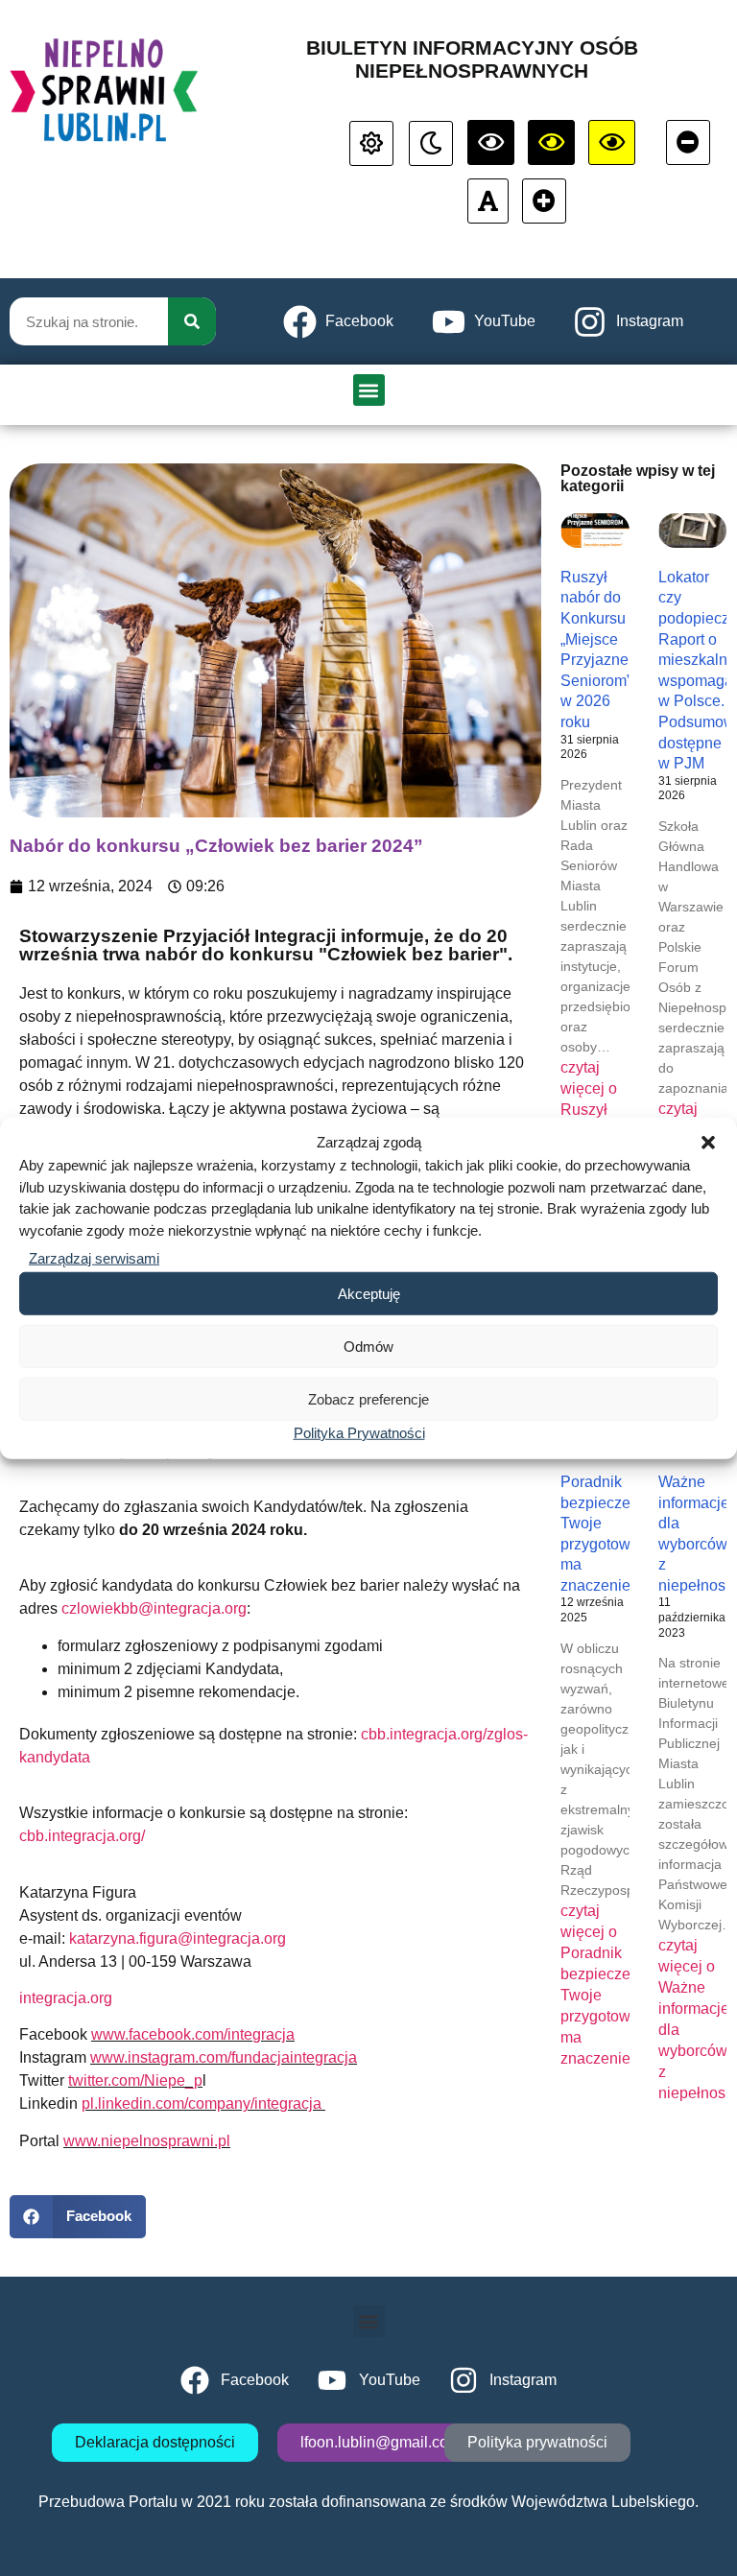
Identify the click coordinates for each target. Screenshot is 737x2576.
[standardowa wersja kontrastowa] (371, 143)
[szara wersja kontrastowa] (431, 143)
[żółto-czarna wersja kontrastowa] (551, 142)
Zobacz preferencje (368, 1398)
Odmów (368, 1346)
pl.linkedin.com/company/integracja (203, 2103)
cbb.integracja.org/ (82, 1836)
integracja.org (66, 1998)
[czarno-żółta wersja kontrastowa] (612, 142)
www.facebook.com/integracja (193, 2034)
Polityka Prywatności (359, 1433)
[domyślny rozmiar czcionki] (488, 201)
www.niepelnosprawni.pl (147, 2141)
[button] (708, 1143)
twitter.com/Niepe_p (135, 2080)
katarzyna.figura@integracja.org (178, 1938)
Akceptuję (369, 1293)
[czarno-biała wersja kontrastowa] (491, 142)
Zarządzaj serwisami (94, 1258)
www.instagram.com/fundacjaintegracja (224, 2057)
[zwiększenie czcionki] (544, 201)
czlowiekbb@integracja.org (154, 1608)
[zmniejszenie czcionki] (688, 142)
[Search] (192, 321)
